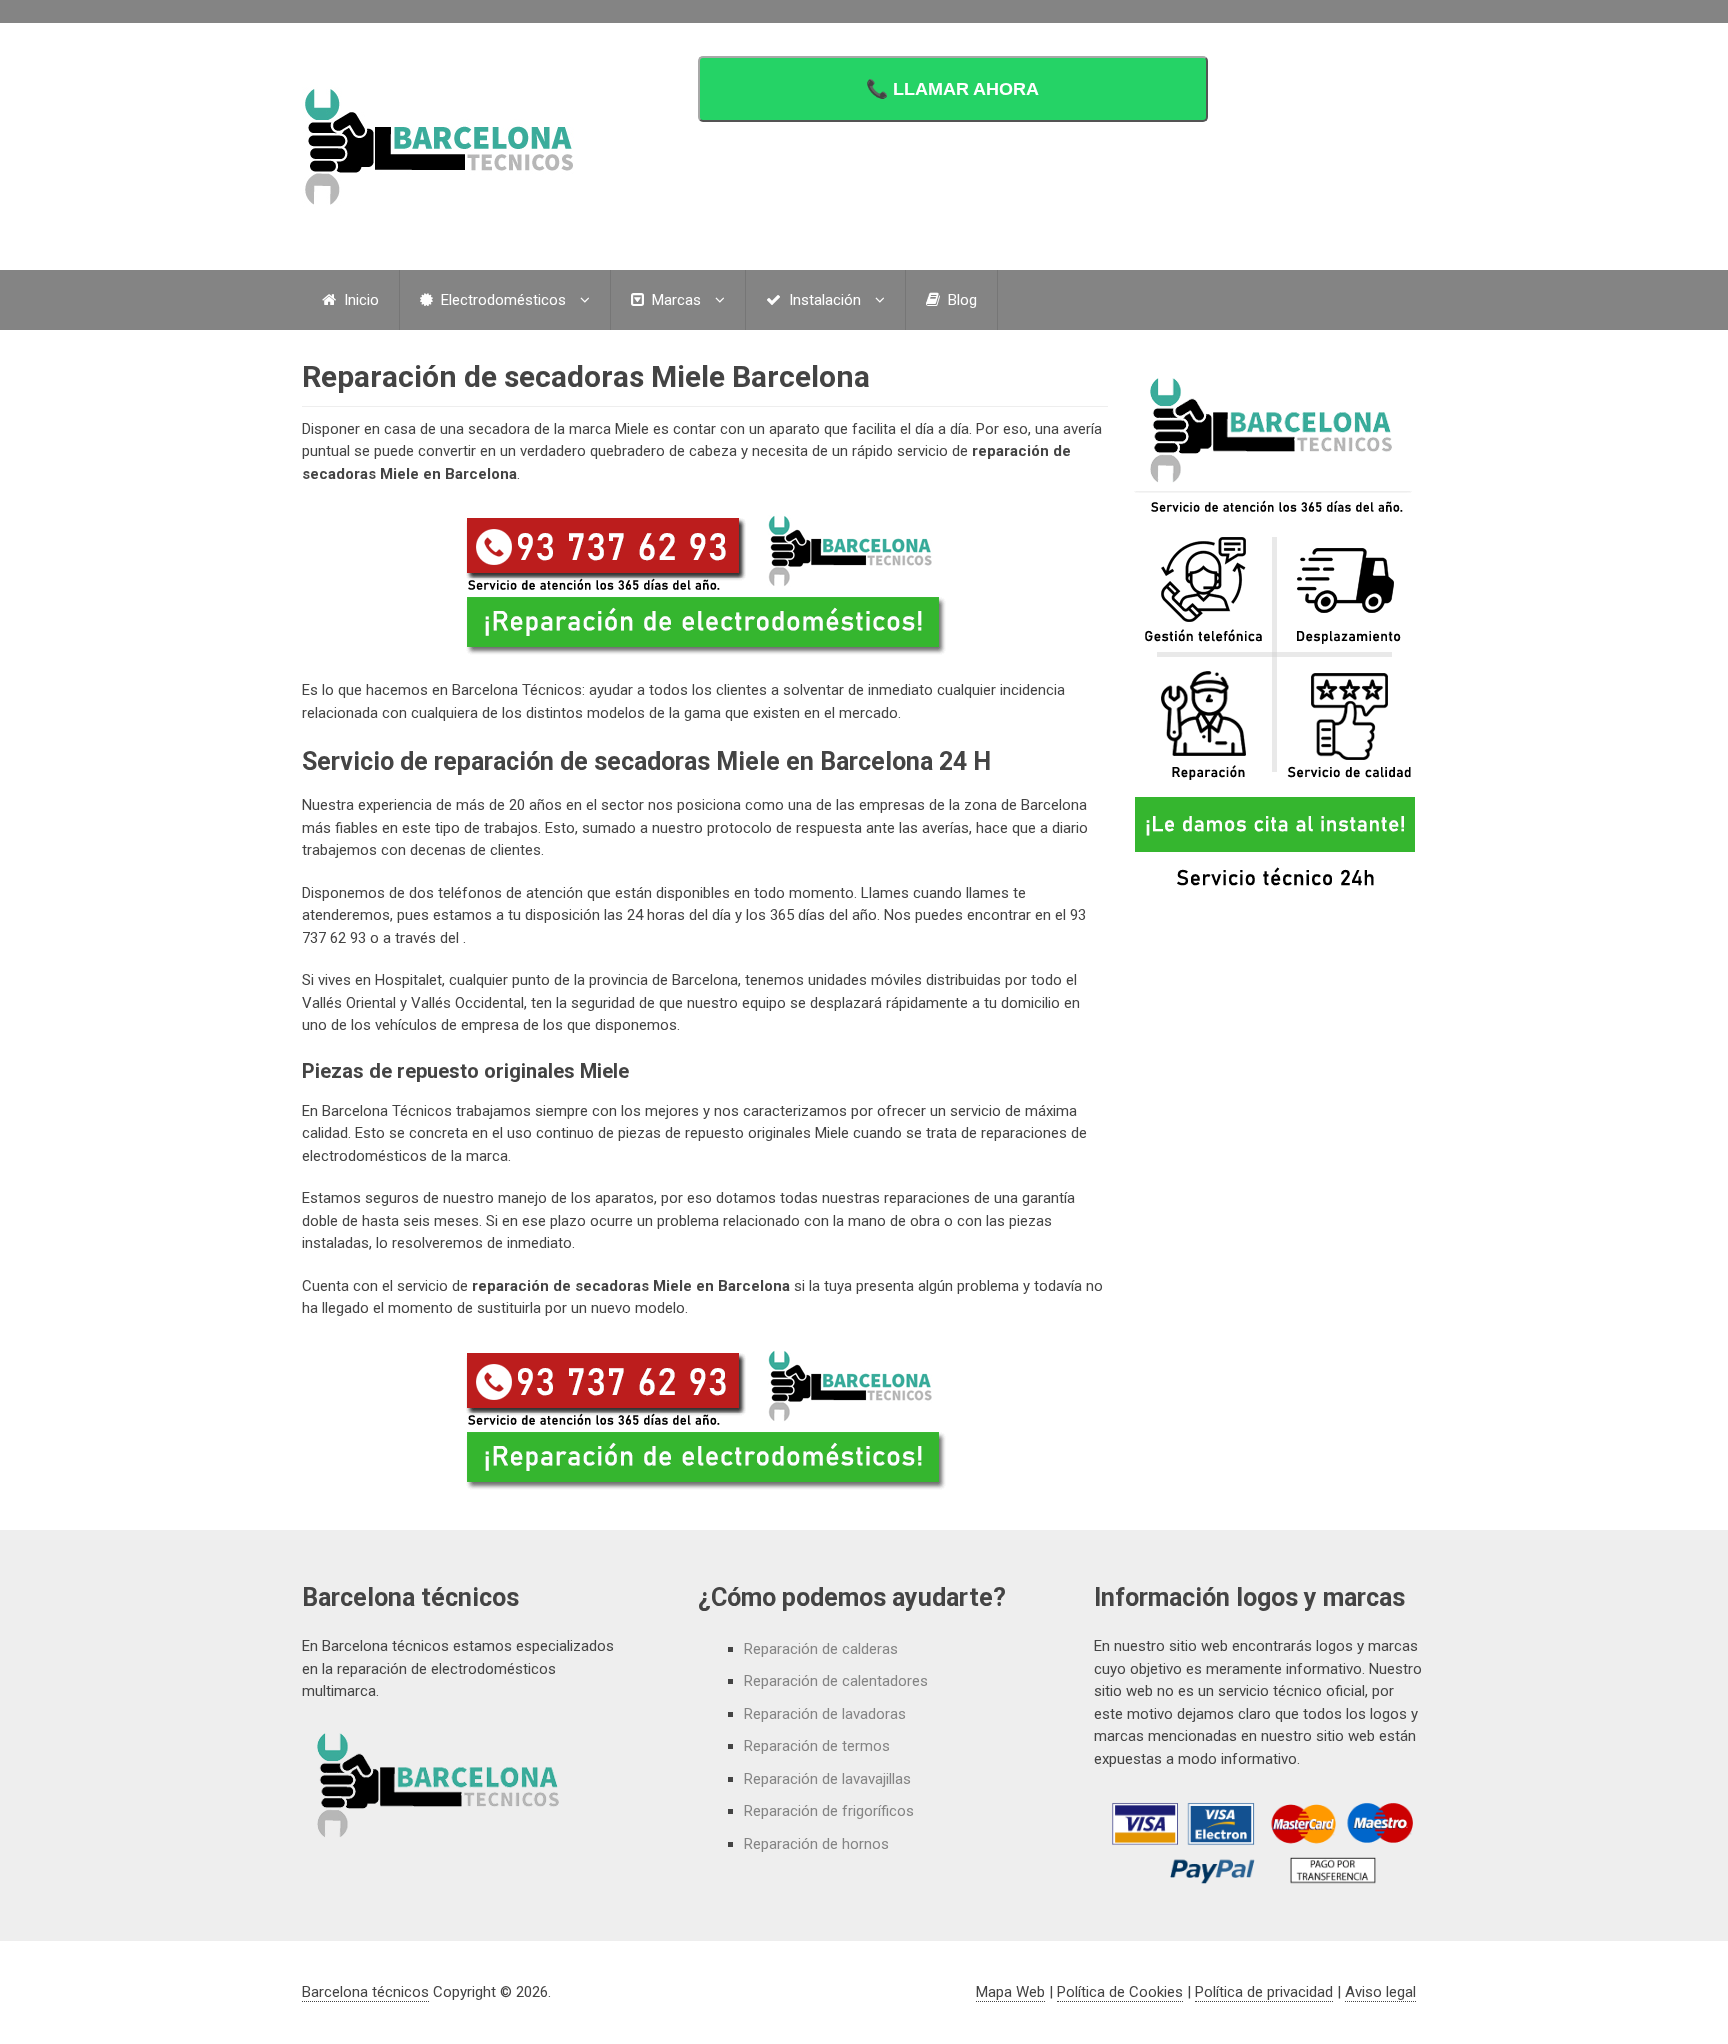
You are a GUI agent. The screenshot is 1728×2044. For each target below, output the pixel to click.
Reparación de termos (817, 1746)
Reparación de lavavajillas (827, 1779)
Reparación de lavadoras (825, 1714)
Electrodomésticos (501, 300)
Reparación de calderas (821, 1649)
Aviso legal (1380, 1992)
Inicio (359, 300)
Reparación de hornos (816, 1844)
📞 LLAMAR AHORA (952, 89)
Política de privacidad (1264, 1992)
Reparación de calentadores (836, 1681)
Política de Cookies (1120, 1992)
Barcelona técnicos (365, 1992)
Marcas (674, 300)
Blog (960, 300)
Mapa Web (1010, 1992)
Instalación (823, 300)
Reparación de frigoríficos (829, 1811)
